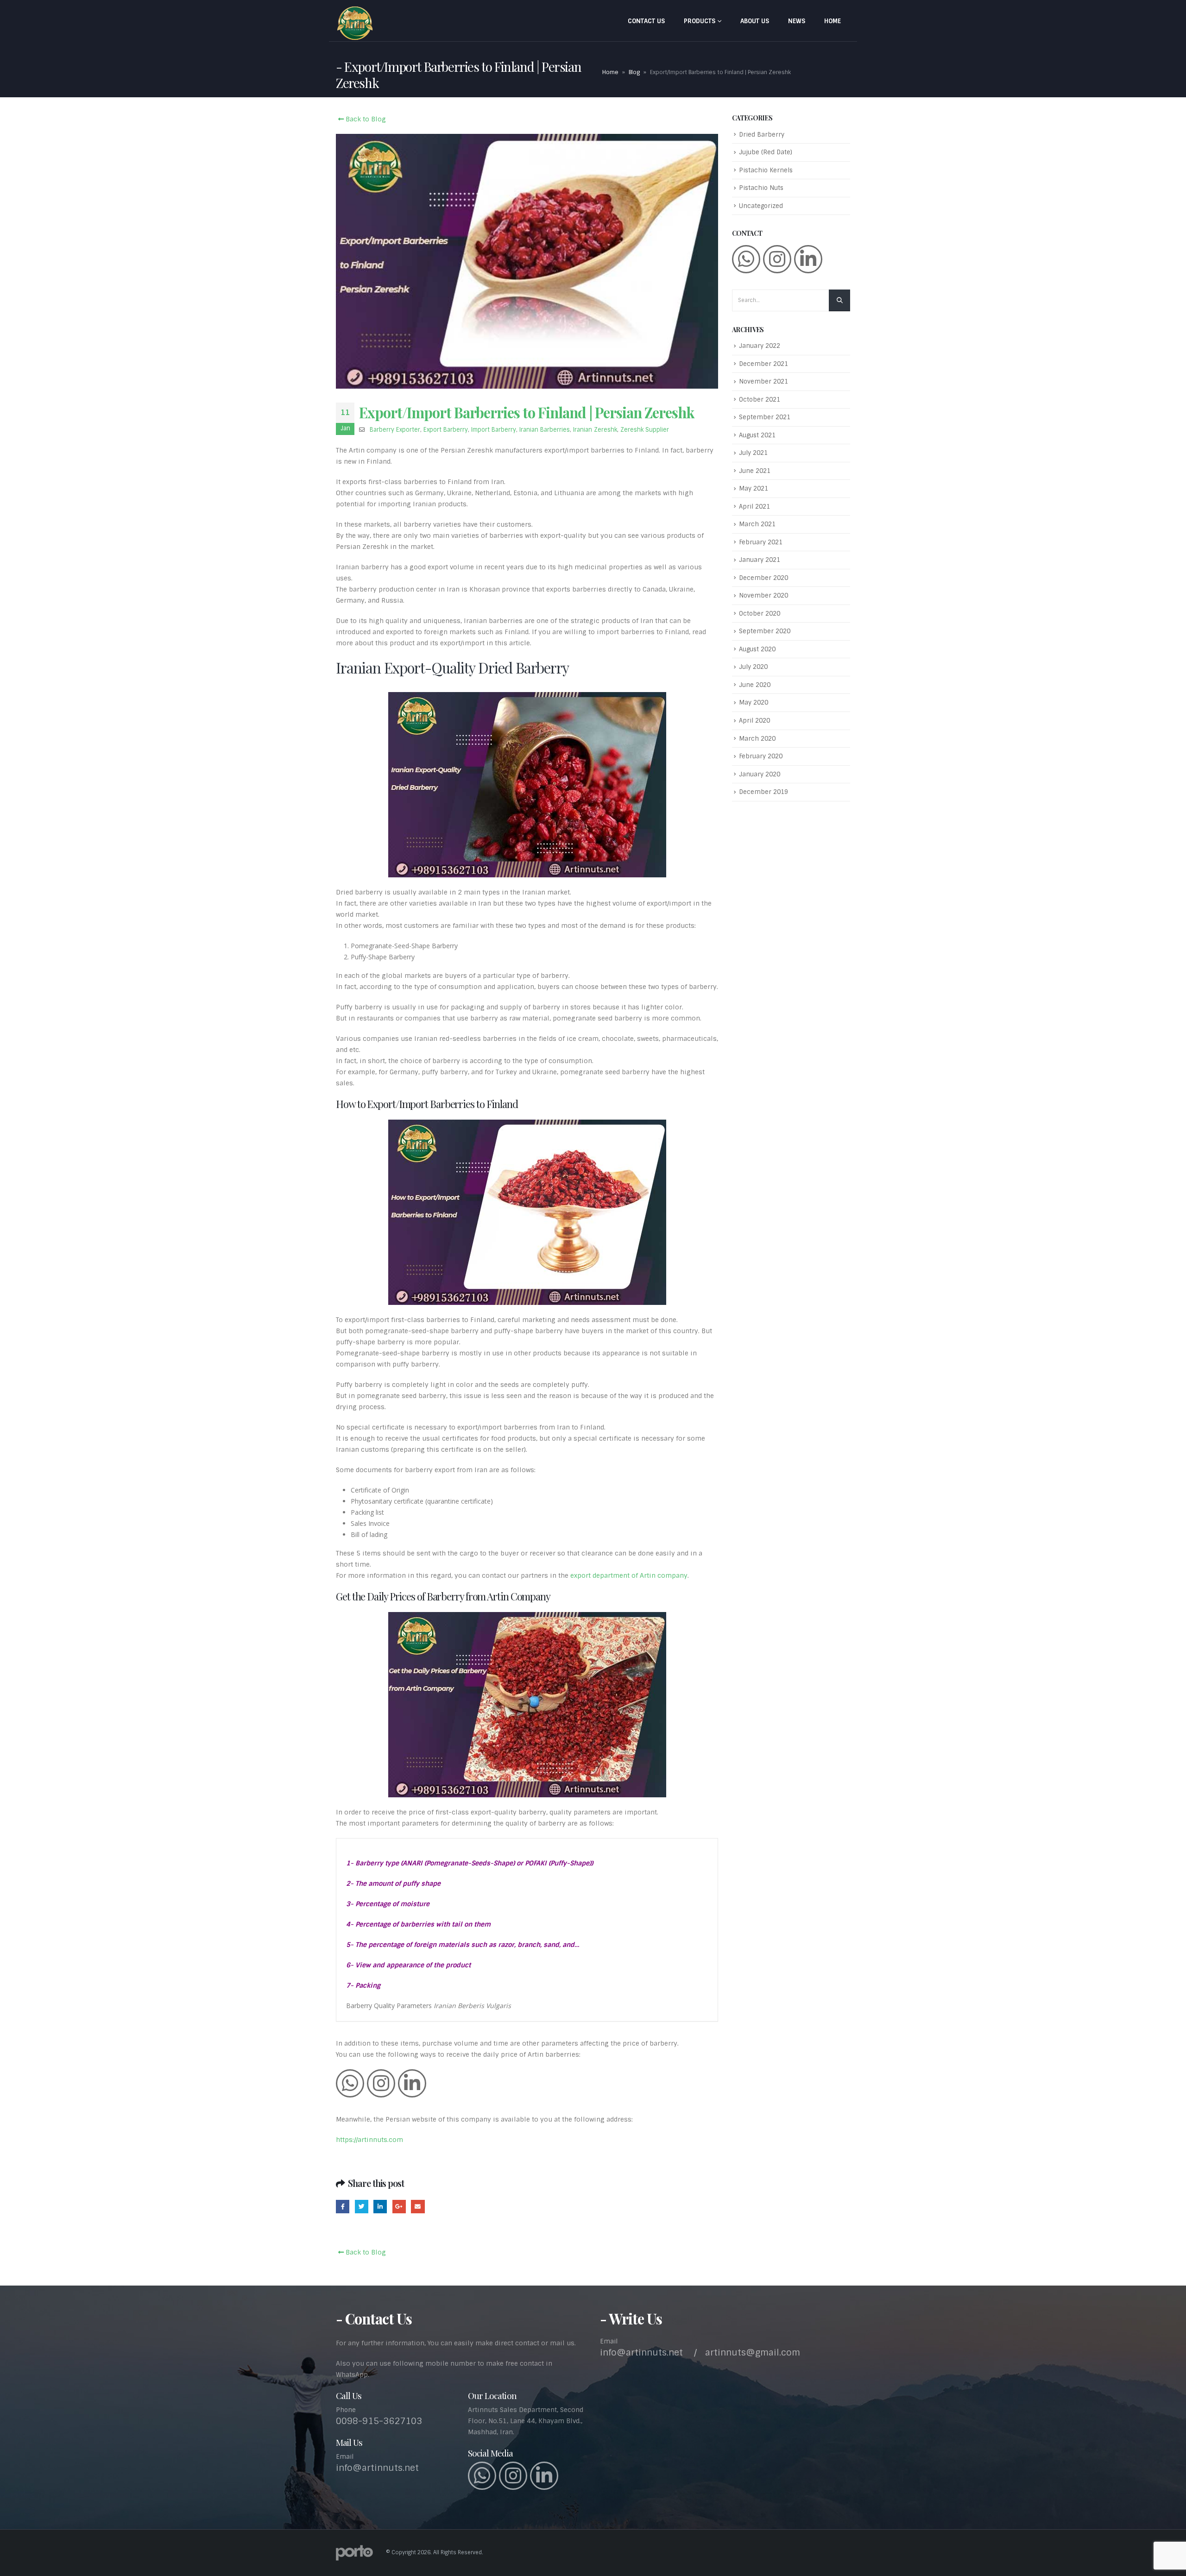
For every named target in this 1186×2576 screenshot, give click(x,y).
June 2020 (755, 685)
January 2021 (760, 560)
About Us (755, 21)
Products (700, 21)
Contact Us (646, 21)
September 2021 (765, 417)
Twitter (362, 2207)
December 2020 (763, 578)
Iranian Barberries (545, 430)
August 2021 (757, 435)
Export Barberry (446, 430)
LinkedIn (380, 2207)
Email (418, 2207)
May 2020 (754, 702)
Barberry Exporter (395, 430)
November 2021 (763, 381)
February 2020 (761, 756)
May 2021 (754, 488)
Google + (399, 2207)
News (797, 21)
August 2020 (757, 649)
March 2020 (757, 739)
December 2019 (763, 792)
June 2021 (755, 471)
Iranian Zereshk (595, 430)
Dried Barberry (762, 135)
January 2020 (760, 774)
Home (833, 21)
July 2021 (753, 453)
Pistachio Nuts (761, 188)
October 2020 (760, 614)
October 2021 (760, 400)
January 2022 (760, 346)
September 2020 (765, 631)
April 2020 (754, 721)
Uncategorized (761, 206)
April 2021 (754, 507)
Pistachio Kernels (766, 170)
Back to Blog (365, 119)
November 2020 (763, 595)
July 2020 (753, 667)
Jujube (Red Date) (766, 152)
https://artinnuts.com (369, 2140)
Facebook (343, 2207)
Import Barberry (494, 430)
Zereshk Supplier (645, 430)
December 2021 (763, 364)
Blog (634, 72)
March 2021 (757, 524)
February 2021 (761, 542)
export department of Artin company (629, 1575)
